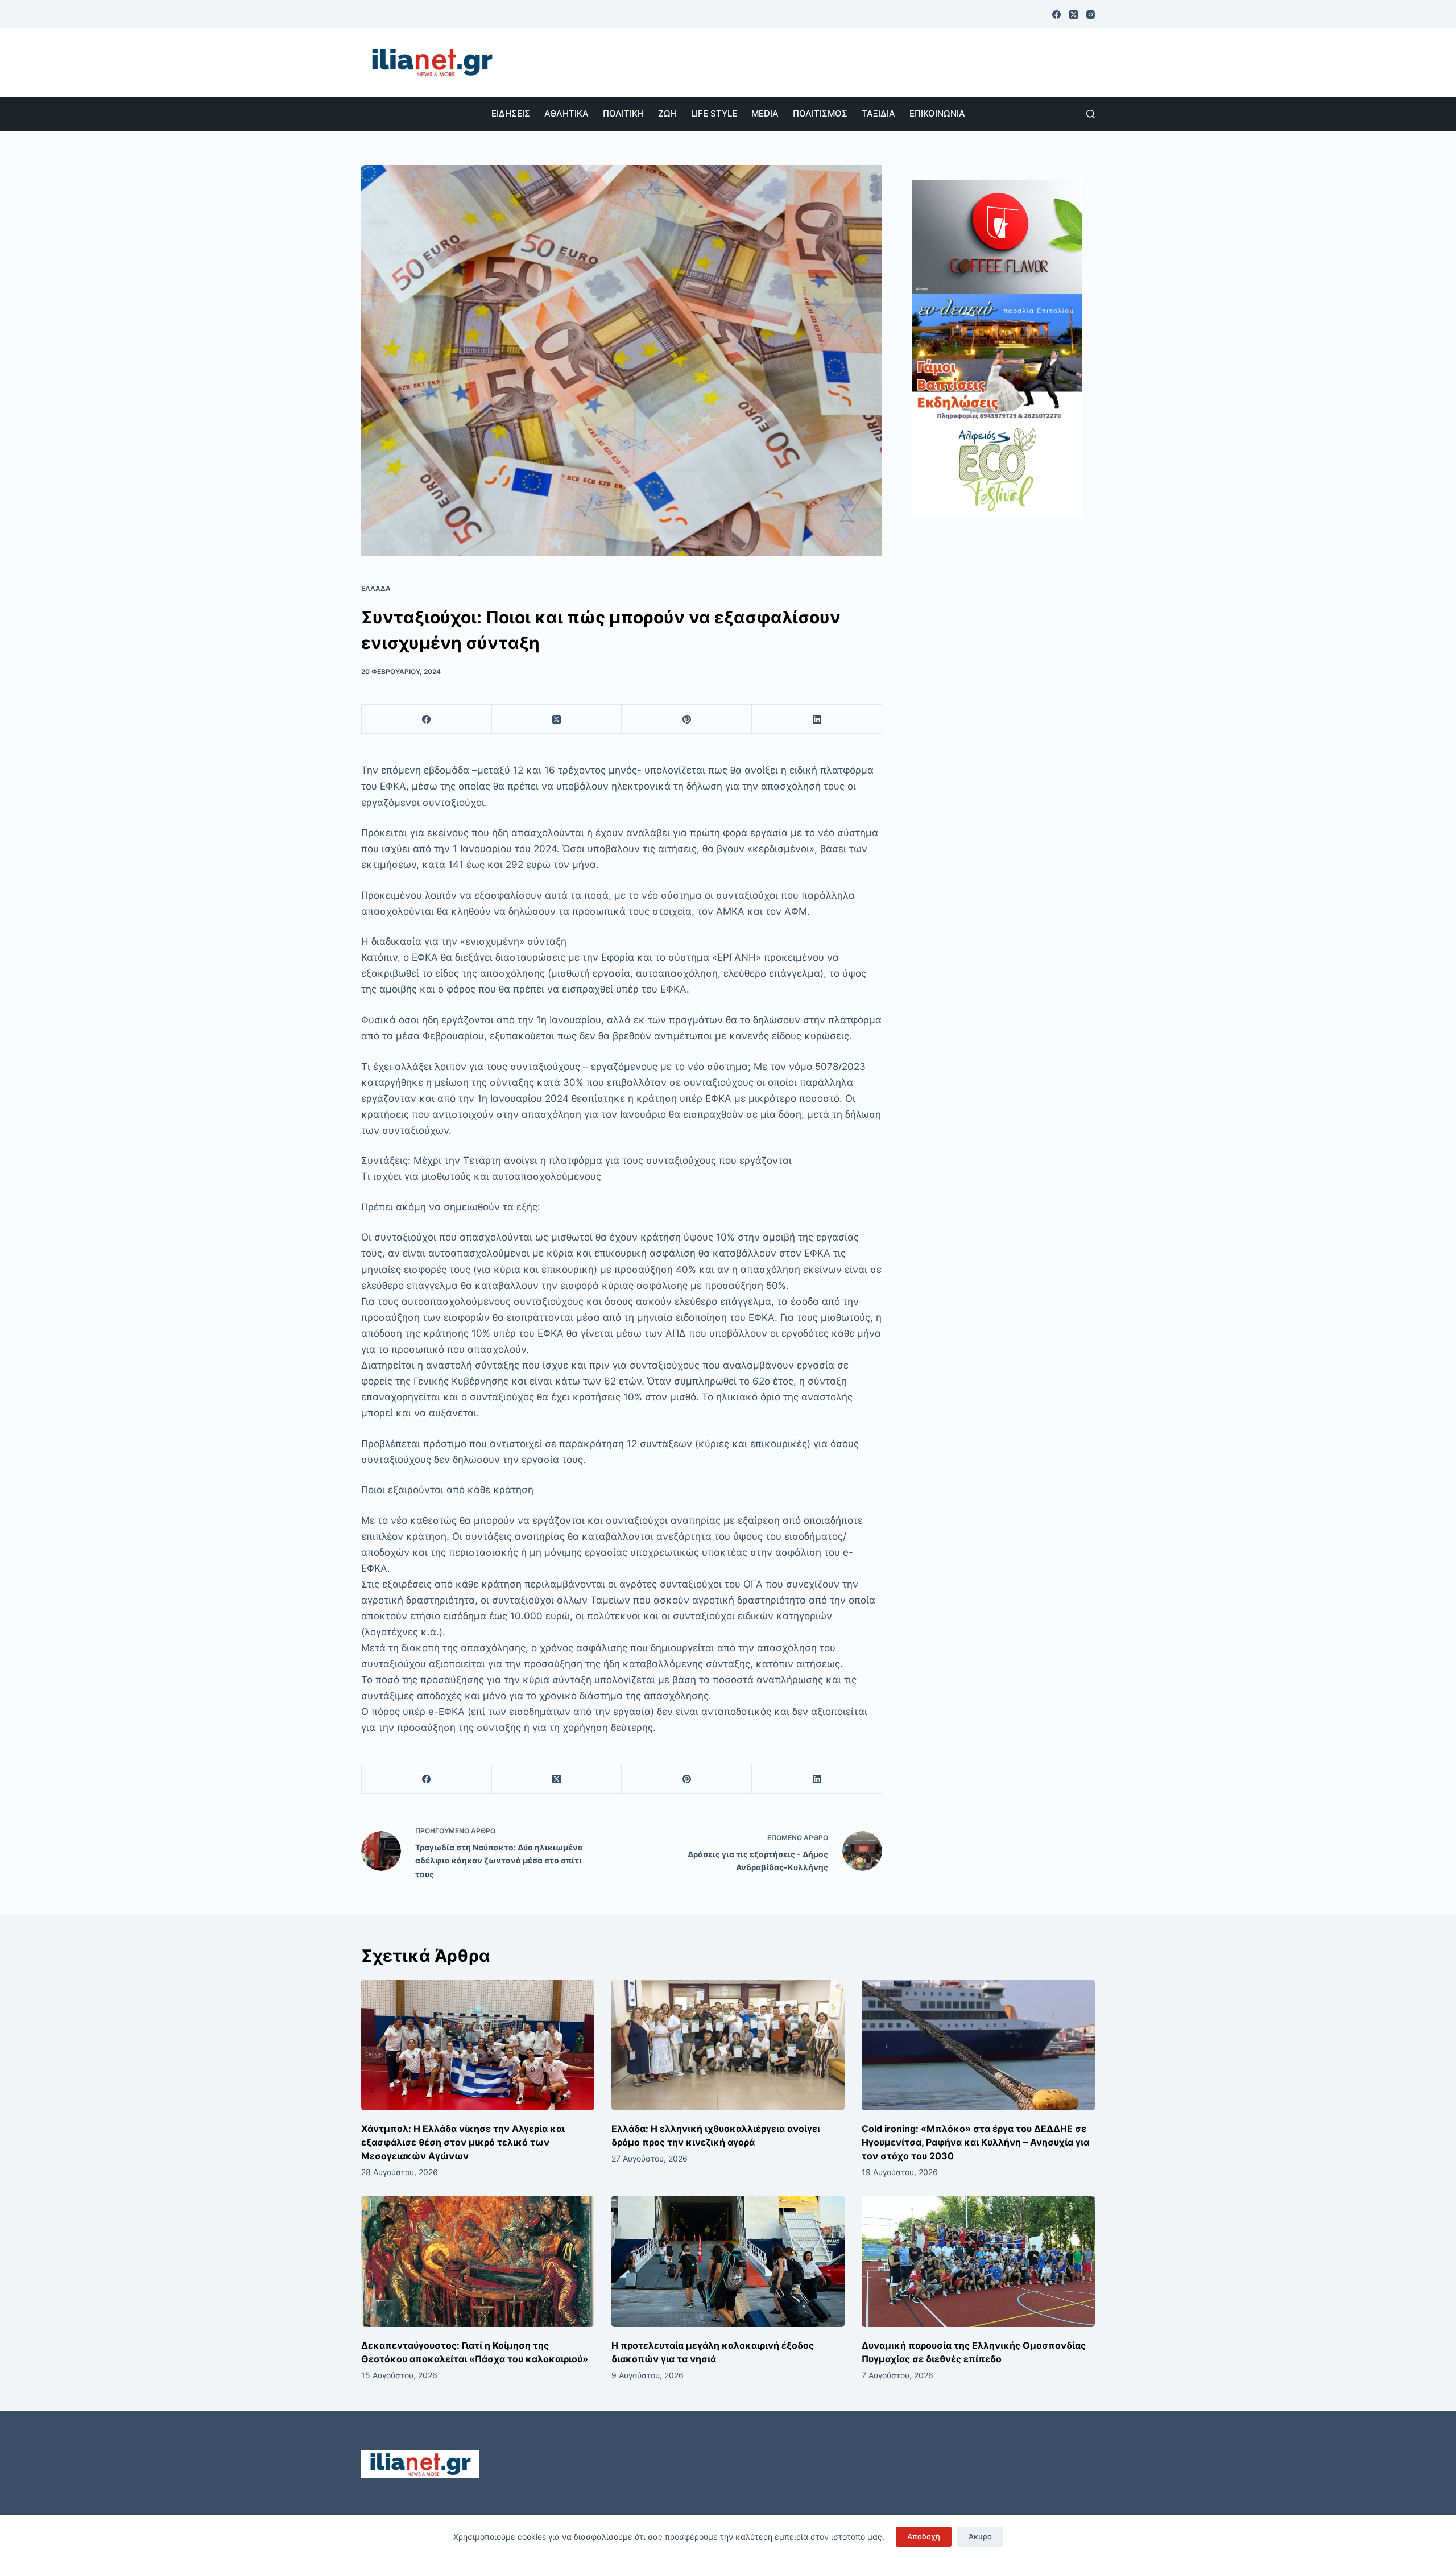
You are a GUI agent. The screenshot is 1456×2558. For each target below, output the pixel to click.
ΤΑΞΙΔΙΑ (878, 113)
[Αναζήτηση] (1091, 114)
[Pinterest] (687, 719)
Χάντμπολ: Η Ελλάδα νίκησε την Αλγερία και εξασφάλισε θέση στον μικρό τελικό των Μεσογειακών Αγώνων (463, 2142)
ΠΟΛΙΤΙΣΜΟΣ (820, 113)
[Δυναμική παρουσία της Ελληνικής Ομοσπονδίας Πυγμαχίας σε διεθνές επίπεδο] (978, 2261)
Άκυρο (980, 2536)
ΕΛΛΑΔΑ (376, 588)
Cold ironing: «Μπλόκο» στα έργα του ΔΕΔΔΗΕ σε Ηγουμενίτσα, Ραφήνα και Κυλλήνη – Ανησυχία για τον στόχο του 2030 (975, 2142)
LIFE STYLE (714, 113)
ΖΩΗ (667, 113)
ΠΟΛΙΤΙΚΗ (623, 113)
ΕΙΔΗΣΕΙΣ (511, 113)
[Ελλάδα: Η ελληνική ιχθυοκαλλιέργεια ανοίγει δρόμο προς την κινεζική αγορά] (728, 2045)
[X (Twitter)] (1074, 15)
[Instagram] (1091, 15)
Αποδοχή (924, 2536)
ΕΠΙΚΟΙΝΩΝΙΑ (937, 113)
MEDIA (765, 113)
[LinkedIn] (817, 719)
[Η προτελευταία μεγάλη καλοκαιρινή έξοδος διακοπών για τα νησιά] (728, 2261)
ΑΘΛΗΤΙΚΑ (566, 113)
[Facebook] (1056, 15)
